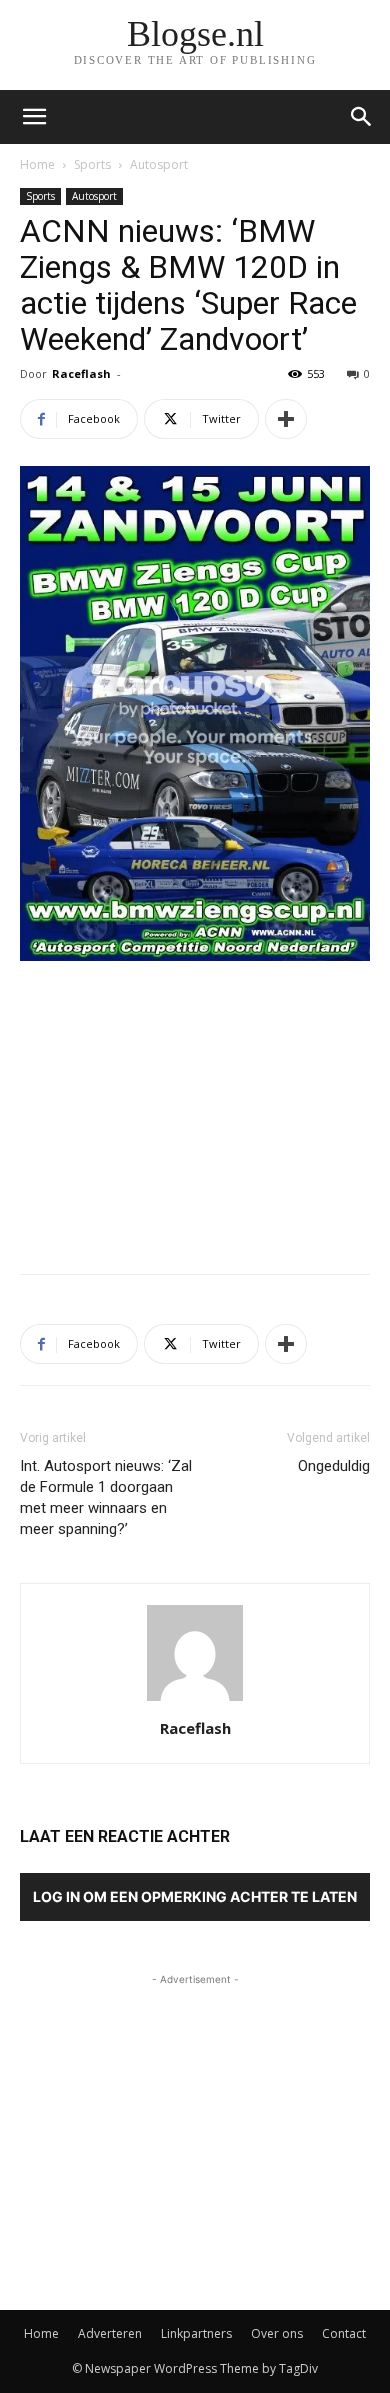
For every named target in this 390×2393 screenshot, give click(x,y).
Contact (344, 2333)
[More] (286, 419)
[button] (362, 117)
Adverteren (110, 2333)
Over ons (277, 2333)
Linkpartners (196, 2333)
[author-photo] (195, 1700)
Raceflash (81, 373)
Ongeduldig (334, 1466)
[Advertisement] (195, 1112)
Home (37, 164)
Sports (92, 164)
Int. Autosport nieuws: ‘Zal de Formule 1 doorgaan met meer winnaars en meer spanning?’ (106, 1497)
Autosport (159, 164)
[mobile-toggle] (34, 117)
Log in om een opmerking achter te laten (195, 1896)
